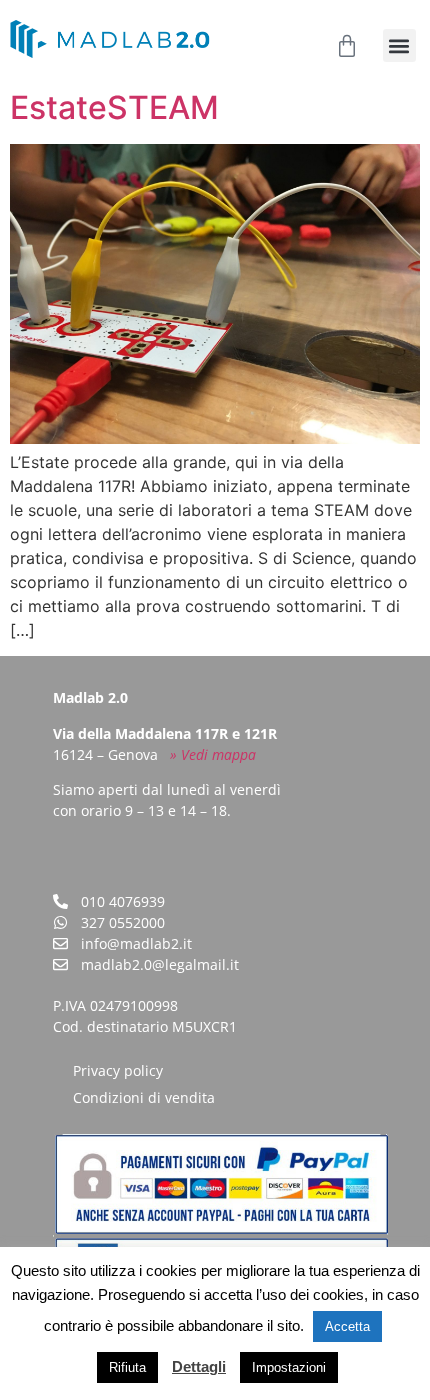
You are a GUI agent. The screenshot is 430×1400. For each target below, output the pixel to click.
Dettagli (199, 1366)
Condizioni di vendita (144, 1097)
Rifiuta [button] (127, 1367)
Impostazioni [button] (289, 1367)
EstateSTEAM (114, 107)
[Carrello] (347, 46)
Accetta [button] (347, 1326)
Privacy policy (118, 1070)
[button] (399, 45)
